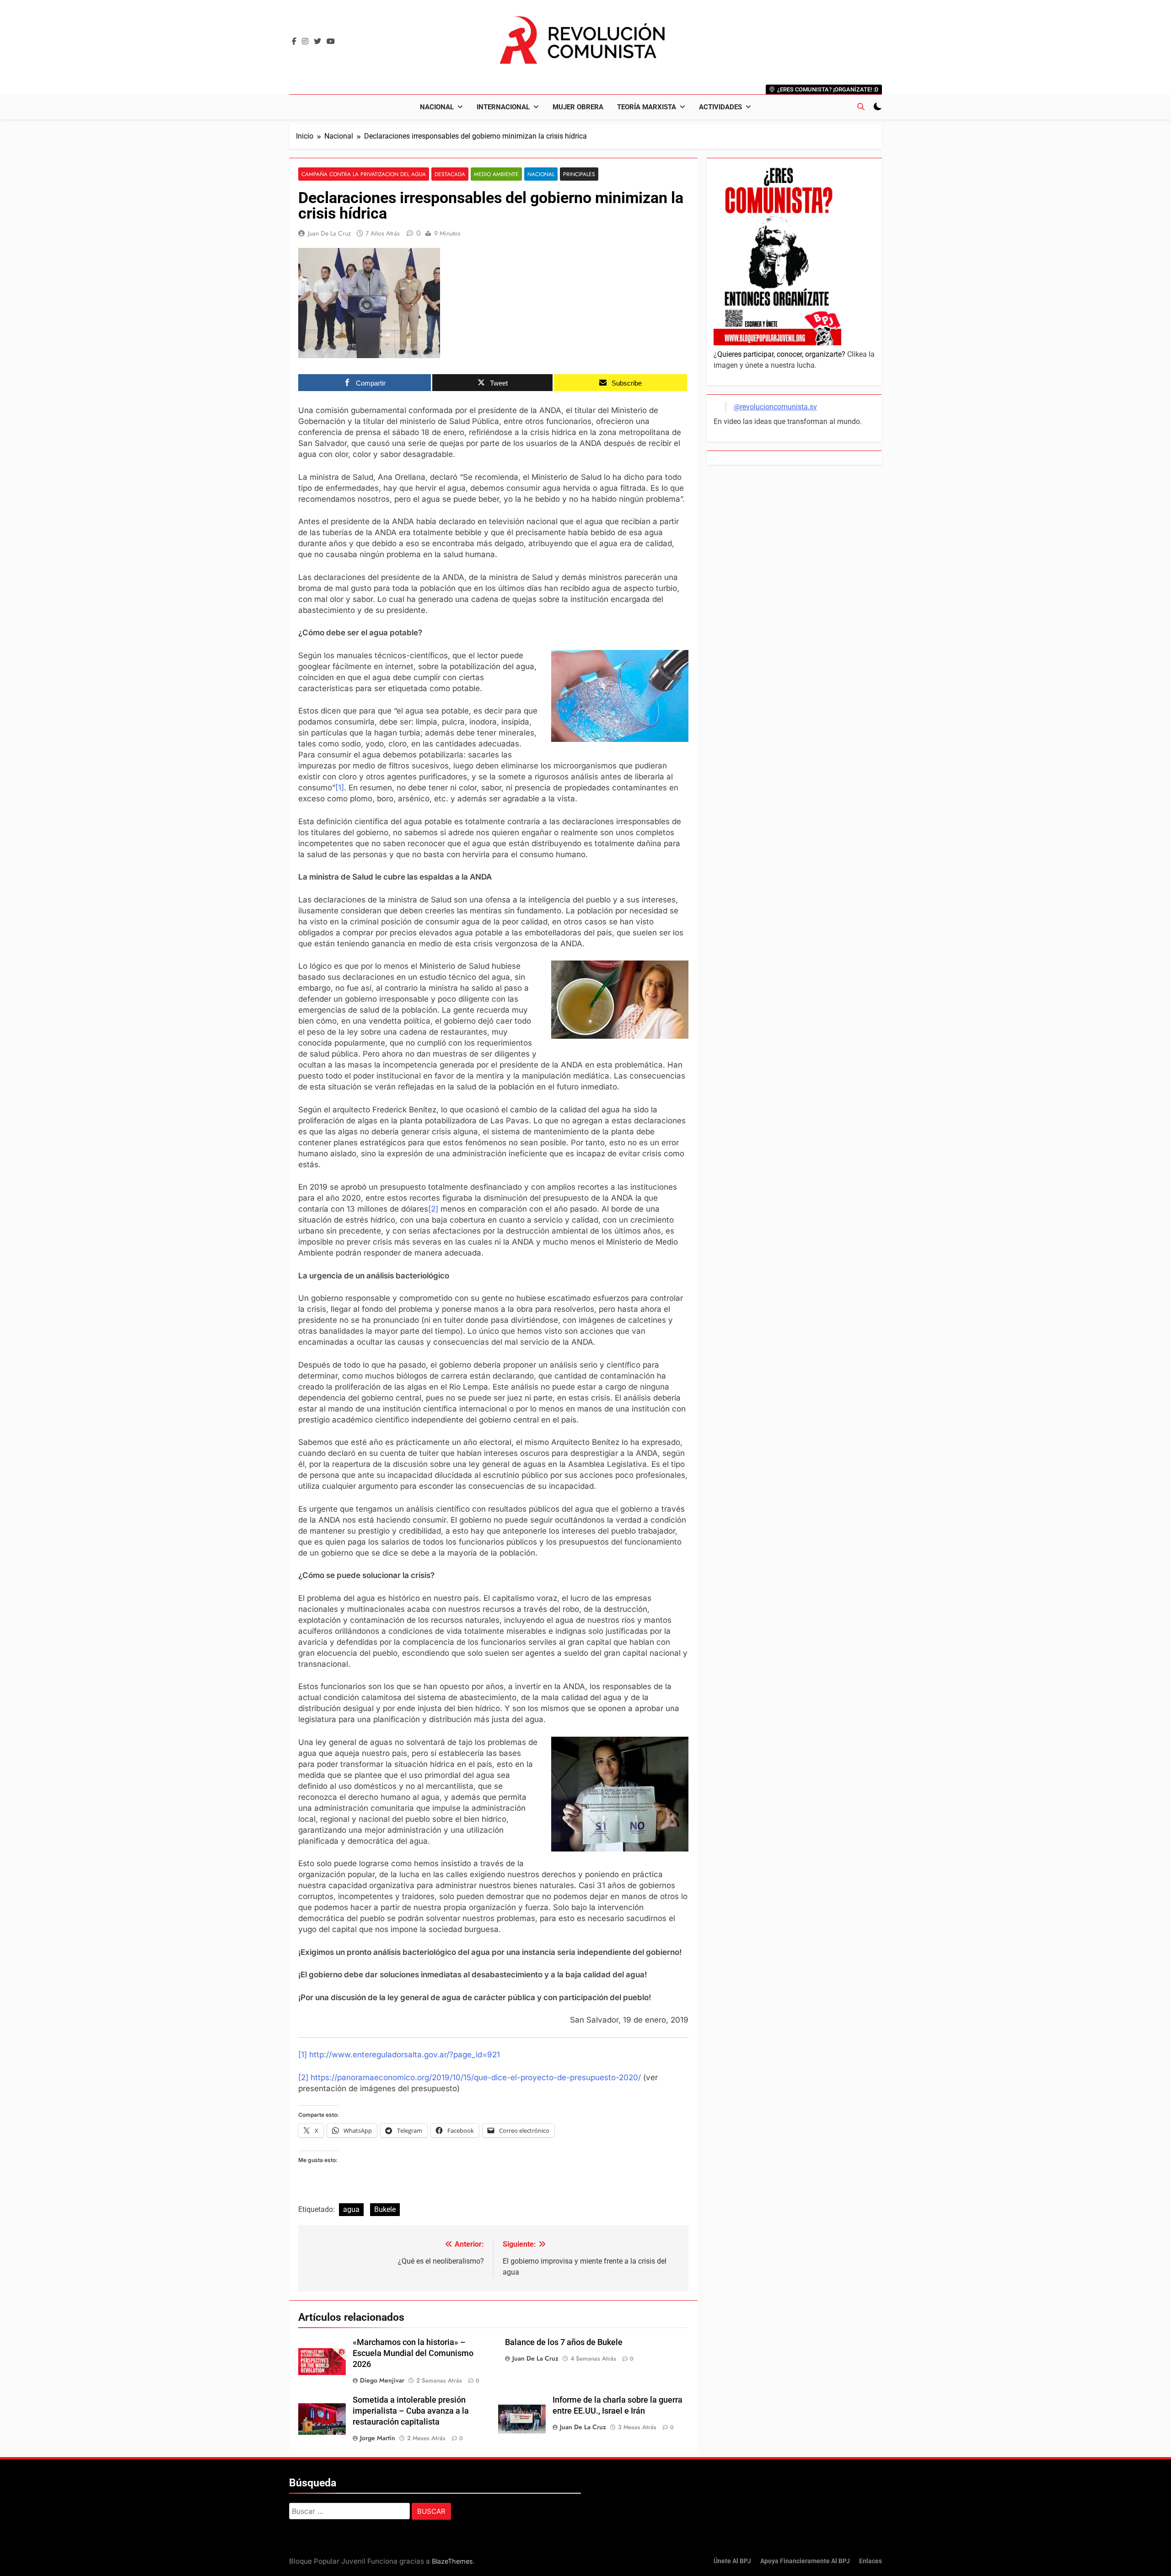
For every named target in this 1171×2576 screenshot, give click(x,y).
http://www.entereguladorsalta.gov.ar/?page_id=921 (405, 2055)
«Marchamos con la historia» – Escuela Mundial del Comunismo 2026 (413, 2353)
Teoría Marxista (647, 107)
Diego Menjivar (382, 2380)
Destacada (450, 174)
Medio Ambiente (496, 174)
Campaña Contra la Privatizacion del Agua (364, 174)
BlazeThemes (452, 2561)
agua (351, 2209)
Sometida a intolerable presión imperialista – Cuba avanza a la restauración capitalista (411, 2411)
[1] (340, 788)
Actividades (720, 107)
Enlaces (870, 2561)
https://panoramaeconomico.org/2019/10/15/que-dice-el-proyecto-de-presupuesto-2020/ (476, 2077)
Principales (579, 174)
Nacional (437, 107)
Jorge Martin (378, 2438)
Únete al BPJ (732, 2561)
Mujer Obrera (578, 107)
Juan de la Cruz (329, 233)
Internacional (503, 107)
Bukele (385, 2209)
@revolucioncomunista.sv (775, 407)
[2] (433, 1209)
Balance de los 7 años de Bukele (564, 2342)
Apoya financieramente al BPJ (805, 2561)
